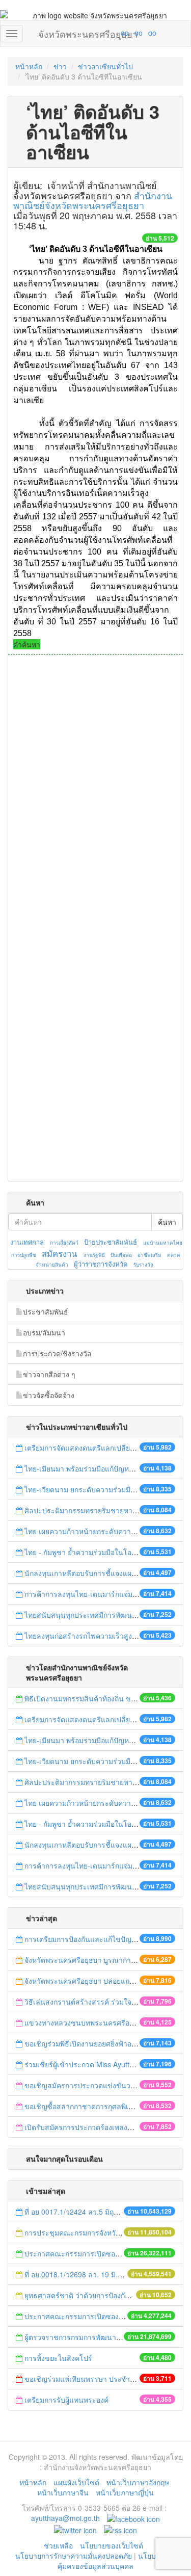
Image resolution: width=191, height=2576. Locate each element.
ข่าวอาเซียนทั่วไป (105, 66)
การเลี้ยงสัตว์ (64, 1243)
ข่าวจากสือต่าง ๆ (49, 1374)
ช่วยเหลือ (58, 2545)
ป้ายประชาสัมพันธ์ (111, 1242)
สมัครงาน (59, 1253)
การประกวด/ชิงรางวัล (57, 1353)
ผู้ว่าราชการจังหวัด (101, 1264)
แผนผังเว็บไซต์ (76, 2482)
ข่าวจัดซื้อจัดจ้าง (49, 1395)
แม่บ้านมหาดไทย (163, 1243)
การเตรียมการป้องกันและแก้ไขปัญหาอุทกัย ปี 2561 (103, 1939)
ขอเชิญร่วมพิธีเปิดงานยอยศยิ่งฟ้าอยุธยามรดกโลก (101, 2043)
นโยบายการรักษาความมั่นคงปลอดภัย (74, 2556)
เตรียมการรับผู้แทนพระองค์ (66, 2400)
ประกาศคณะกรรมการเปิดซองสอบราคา (87, 2253)
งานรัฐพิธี (94, 1255)
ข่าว (60, 66)
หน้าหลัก (29, 66)
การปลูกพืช (24, 1255)
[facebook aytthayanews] (133, 2518)
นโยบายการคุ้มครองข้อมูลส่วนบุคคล (117, 2561)
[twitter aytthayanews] (75, 2529)
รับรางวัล (143, 1265)
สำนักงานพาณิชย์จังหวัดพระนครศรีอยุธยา (93, 200)
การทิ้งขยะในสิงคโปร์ (58, 2358)
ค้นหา (167, 1222)
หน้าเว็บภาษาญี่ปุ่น (125, 2492)
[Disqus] (95, 793)
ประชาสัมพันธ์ (46, 1311)
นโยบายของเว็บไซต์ (113, 2545)
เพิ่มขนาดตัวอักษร (115, 33)
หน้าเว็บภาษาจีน (63, 2492)
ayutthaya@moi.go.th (65, 2518)
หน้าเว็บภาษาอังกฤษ (138, 2482)
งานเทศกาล (27, 1242)
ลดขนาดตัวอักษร (95, 33)
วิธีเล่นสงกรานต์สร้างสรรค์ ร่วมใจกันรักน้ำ (92, 2002)
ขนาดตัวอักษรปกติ (105, 33)
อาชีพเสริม (149, 1255)
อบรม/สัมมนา (44, 1332)
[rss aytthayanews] (120, 2529)
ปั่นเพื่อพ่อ (121, 1255)
